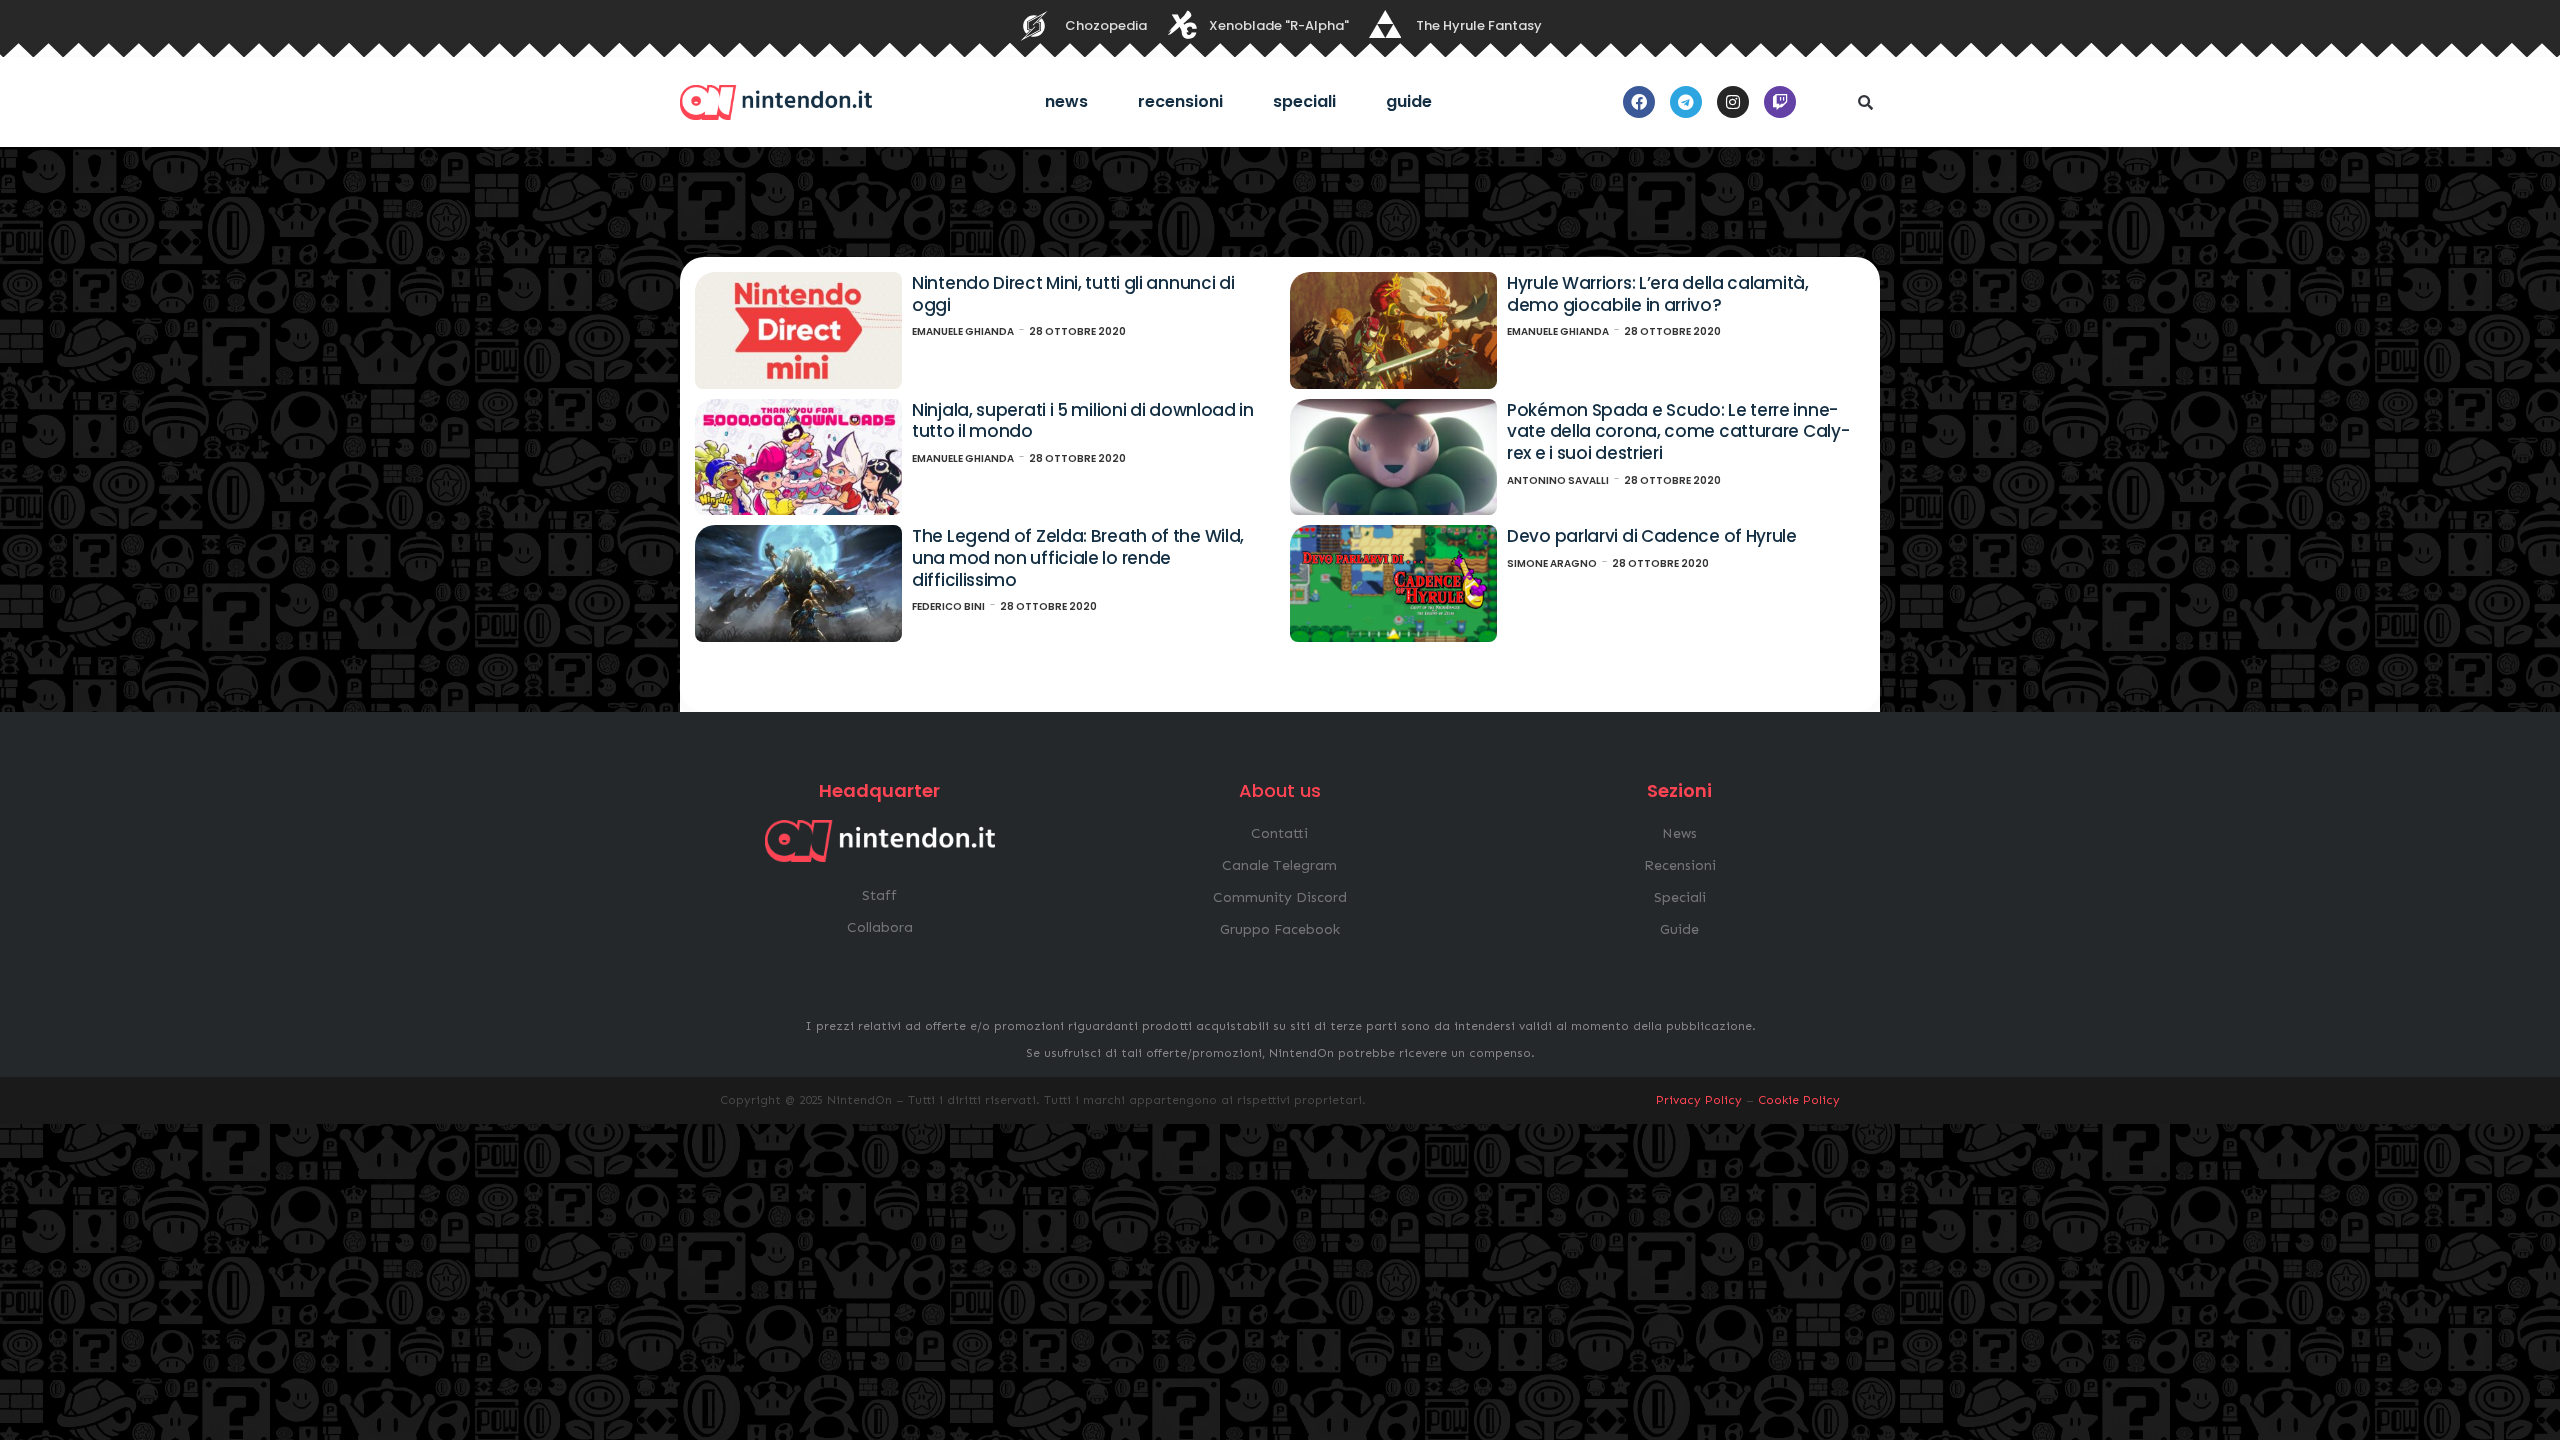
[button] (1865, 102)
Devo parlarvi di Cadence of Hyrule (1652, 536)
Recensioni (1180, 101)
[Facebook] (1639, 102)
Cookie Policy (1799, 1100)
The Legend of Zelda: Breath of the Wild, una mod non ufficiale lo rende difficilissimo (1078, 557)
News (1066, 101)
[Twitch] (1780, 102)
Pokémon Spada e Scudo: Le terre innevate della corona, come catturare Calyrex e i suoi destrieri (1678, 431)
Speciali (1304, 101)
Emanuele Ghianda (963, 331)
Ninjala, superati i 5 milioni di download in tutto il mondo (1083, 421)
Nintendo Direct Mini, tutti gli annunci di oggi (1073, 294)
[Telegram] (1686, 102)
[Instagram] (1733, 102)
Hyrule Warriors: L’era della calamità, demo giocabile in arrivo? (1658, 294)
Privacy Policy (1699, 1100)
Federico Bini (948, 606)
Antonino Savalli (1558, 480)
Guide (1409, 101)
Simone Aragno (1552, 563)
